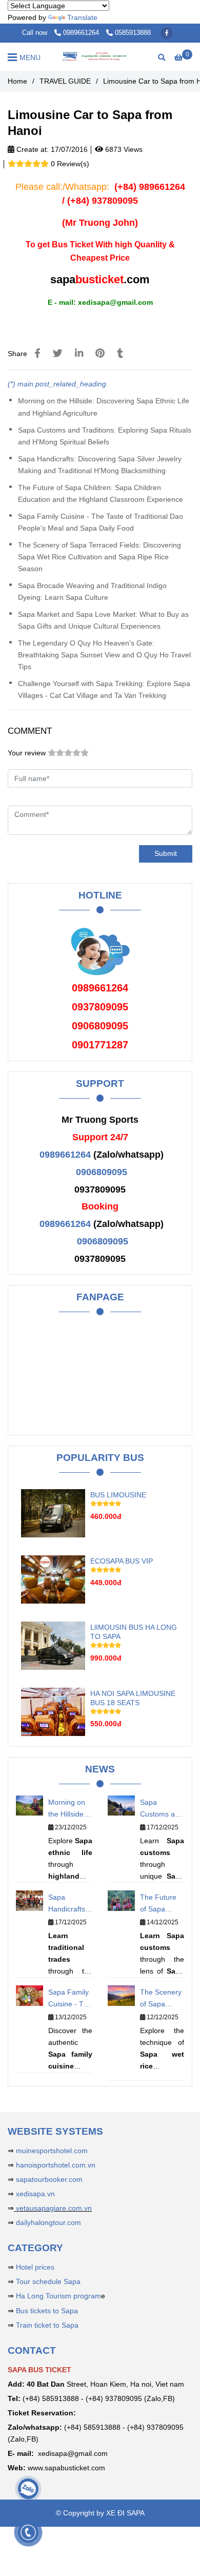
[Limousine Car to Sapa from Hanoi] (100, 57)
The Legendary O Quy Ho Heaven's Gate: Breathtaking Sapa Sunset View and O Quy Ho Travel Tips (104, 655)
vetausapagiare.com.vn (53, 2208)
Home (17, 81)
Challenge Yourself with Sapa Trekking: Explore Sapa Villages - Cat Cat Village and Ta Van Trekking (104, 689)
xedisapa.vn (35, 2194)
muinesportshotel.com (52, 2151)
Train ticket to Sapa (47, 2325)
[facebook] (167, 33)
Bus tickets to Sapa (47, 2311)
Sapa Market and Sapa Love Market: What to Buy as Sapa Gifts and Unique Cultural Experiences (103, 620)
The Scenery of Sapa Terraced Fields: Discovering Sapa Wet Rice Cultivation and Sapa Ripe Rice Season (99, 557)
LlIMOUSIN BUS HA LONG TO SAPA (134, 1632)
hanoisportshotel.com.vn (56, 2165)
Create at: (32, 149)
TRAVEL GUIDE (65, 81)
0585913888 (133, 33)
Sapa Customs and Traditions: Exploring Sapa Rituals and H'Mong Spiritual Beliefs (105, 436)
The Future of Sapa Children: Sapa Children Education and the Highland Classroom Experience (101, 493)
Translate (82, 17)
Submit (166, 853)
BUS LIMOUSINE (118, 1495)
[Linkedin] (79, 353)
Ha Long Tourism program (58, 2296)
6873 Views (123, 149)
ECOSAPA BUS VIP (122, 1561)
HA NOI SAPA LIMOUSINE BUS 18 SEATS (133, 1698)
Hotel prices (35, 2267)
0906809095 (102, 1172)
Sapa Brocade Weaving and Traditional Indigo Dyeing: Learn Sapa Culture (92, 591)
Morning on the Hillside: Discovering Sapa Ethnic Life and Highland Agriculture (104, 407)
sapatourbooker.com (48, 2179)
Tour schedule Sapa (48, 2281)
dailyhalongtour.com (48, 2222)
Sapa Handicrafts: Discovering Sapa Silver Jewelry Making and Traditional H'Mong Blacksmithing (100, 465)
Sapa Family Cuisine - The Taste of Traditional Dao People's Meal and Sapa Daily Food (101, 522)
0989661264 (82, 33)
